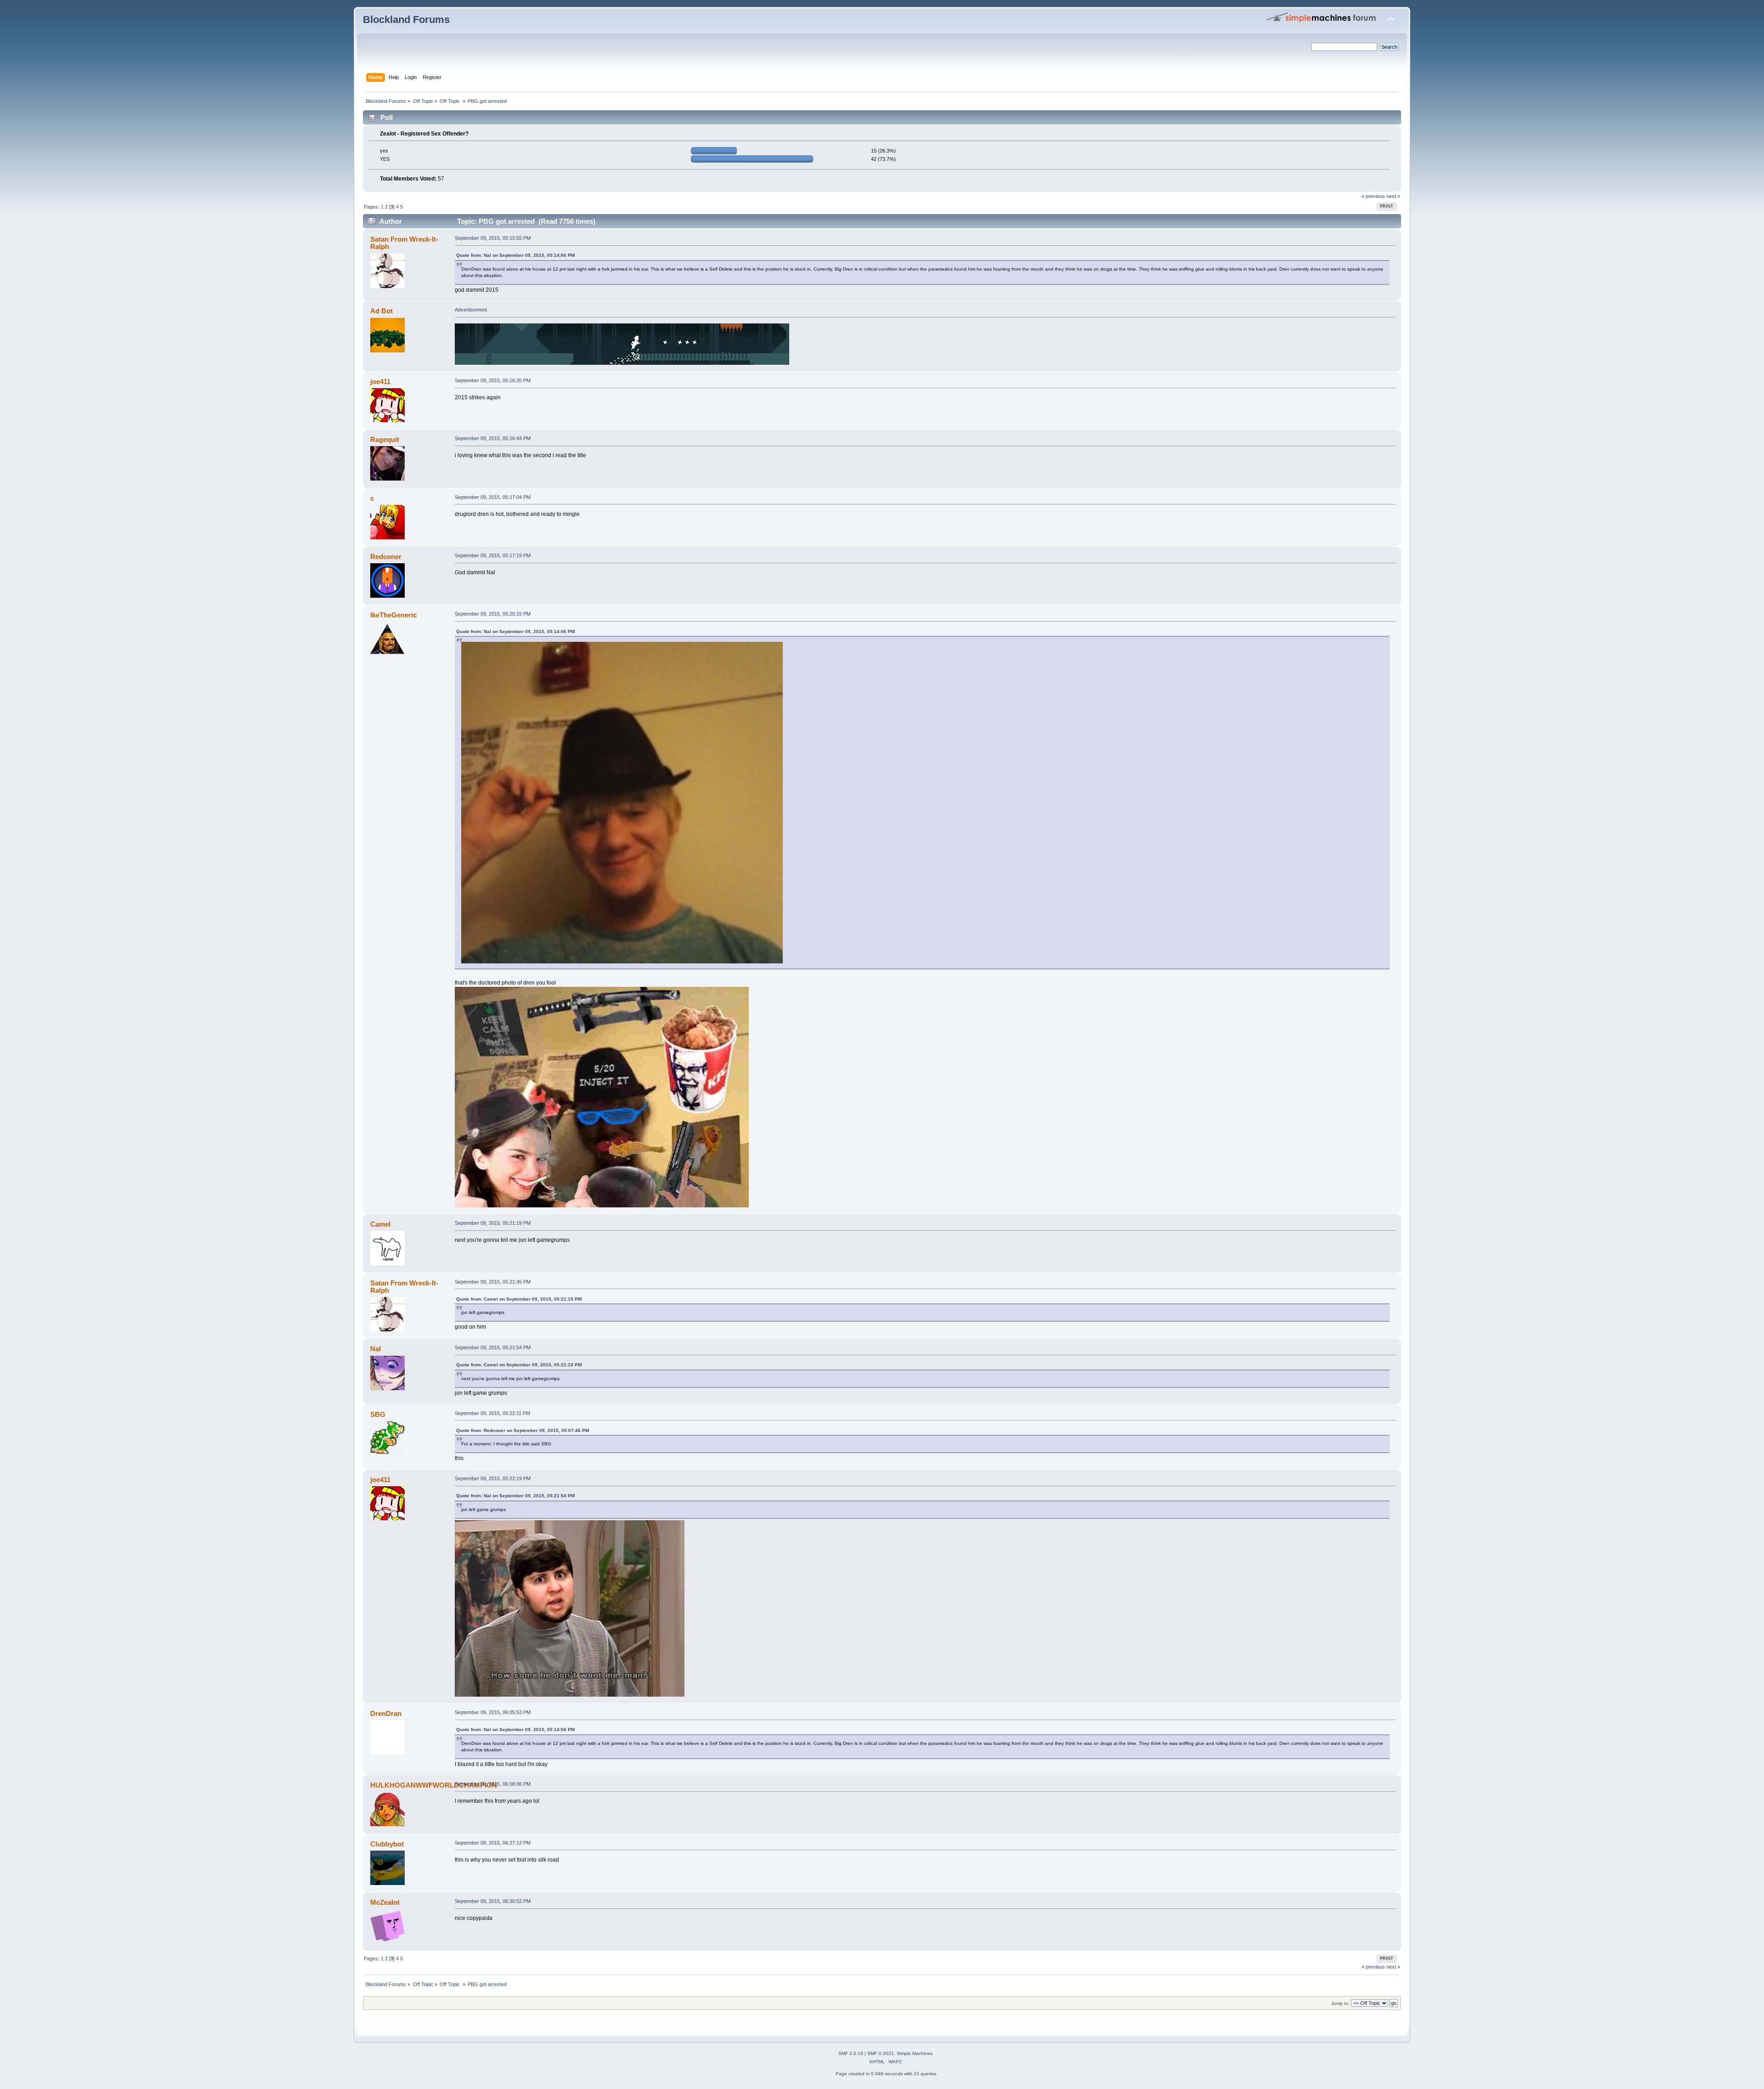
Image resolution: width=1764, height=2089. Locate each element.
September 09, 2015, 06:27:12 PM (493, 1843)
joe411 (380, 382)
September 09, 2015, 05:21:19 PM (493, 1223)
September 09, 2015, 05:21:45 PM (493, 1282)
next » (1393, 196)
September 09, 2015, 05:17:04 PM (493, 497)
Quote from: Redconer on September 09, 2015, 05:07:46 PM (523, 1430)
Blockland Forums (406, 20)
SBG (378, 1414)
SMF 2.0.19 (851, 2053)
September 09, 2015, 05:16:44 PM (493, 438)
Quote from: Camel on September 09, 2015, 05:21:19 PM (519, 1299)
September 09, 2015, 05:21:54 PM (493, 1347)
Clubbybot (387, 1844)
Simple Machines (915, 2053)
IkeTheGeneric (393, 615)
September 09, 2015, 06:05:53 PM (493, 1712)
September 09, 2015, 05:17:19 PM (493, 555)
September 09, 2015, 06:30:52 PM (493, 1901)
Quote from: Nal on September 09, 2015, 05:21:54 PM (515, 1496)
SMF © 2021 (881, 2053)
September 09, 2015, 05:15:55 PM (493, 238)
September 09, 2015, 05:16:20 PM (493, 380)
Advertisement (471, 310)
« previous (1373, 196)
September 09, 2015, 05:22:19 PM (493, 1478)
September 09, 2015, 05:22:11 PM (492, 1413)
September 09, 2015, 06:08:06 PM (493, 1784)
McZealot (385, 1902)
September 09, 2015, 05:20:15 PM (493, 614)
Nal (376, 1349)
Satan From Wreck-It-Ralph (404, 243)
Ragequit (385, 439)
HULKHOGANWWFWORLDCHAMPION (434, 1785)
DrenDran (386, 1713)
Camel (380, 1224)
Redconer (386, 557)
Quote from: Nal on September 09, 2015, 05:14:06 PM (515, 255)
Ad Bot (382, 311)
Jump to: (1340, 2003)
